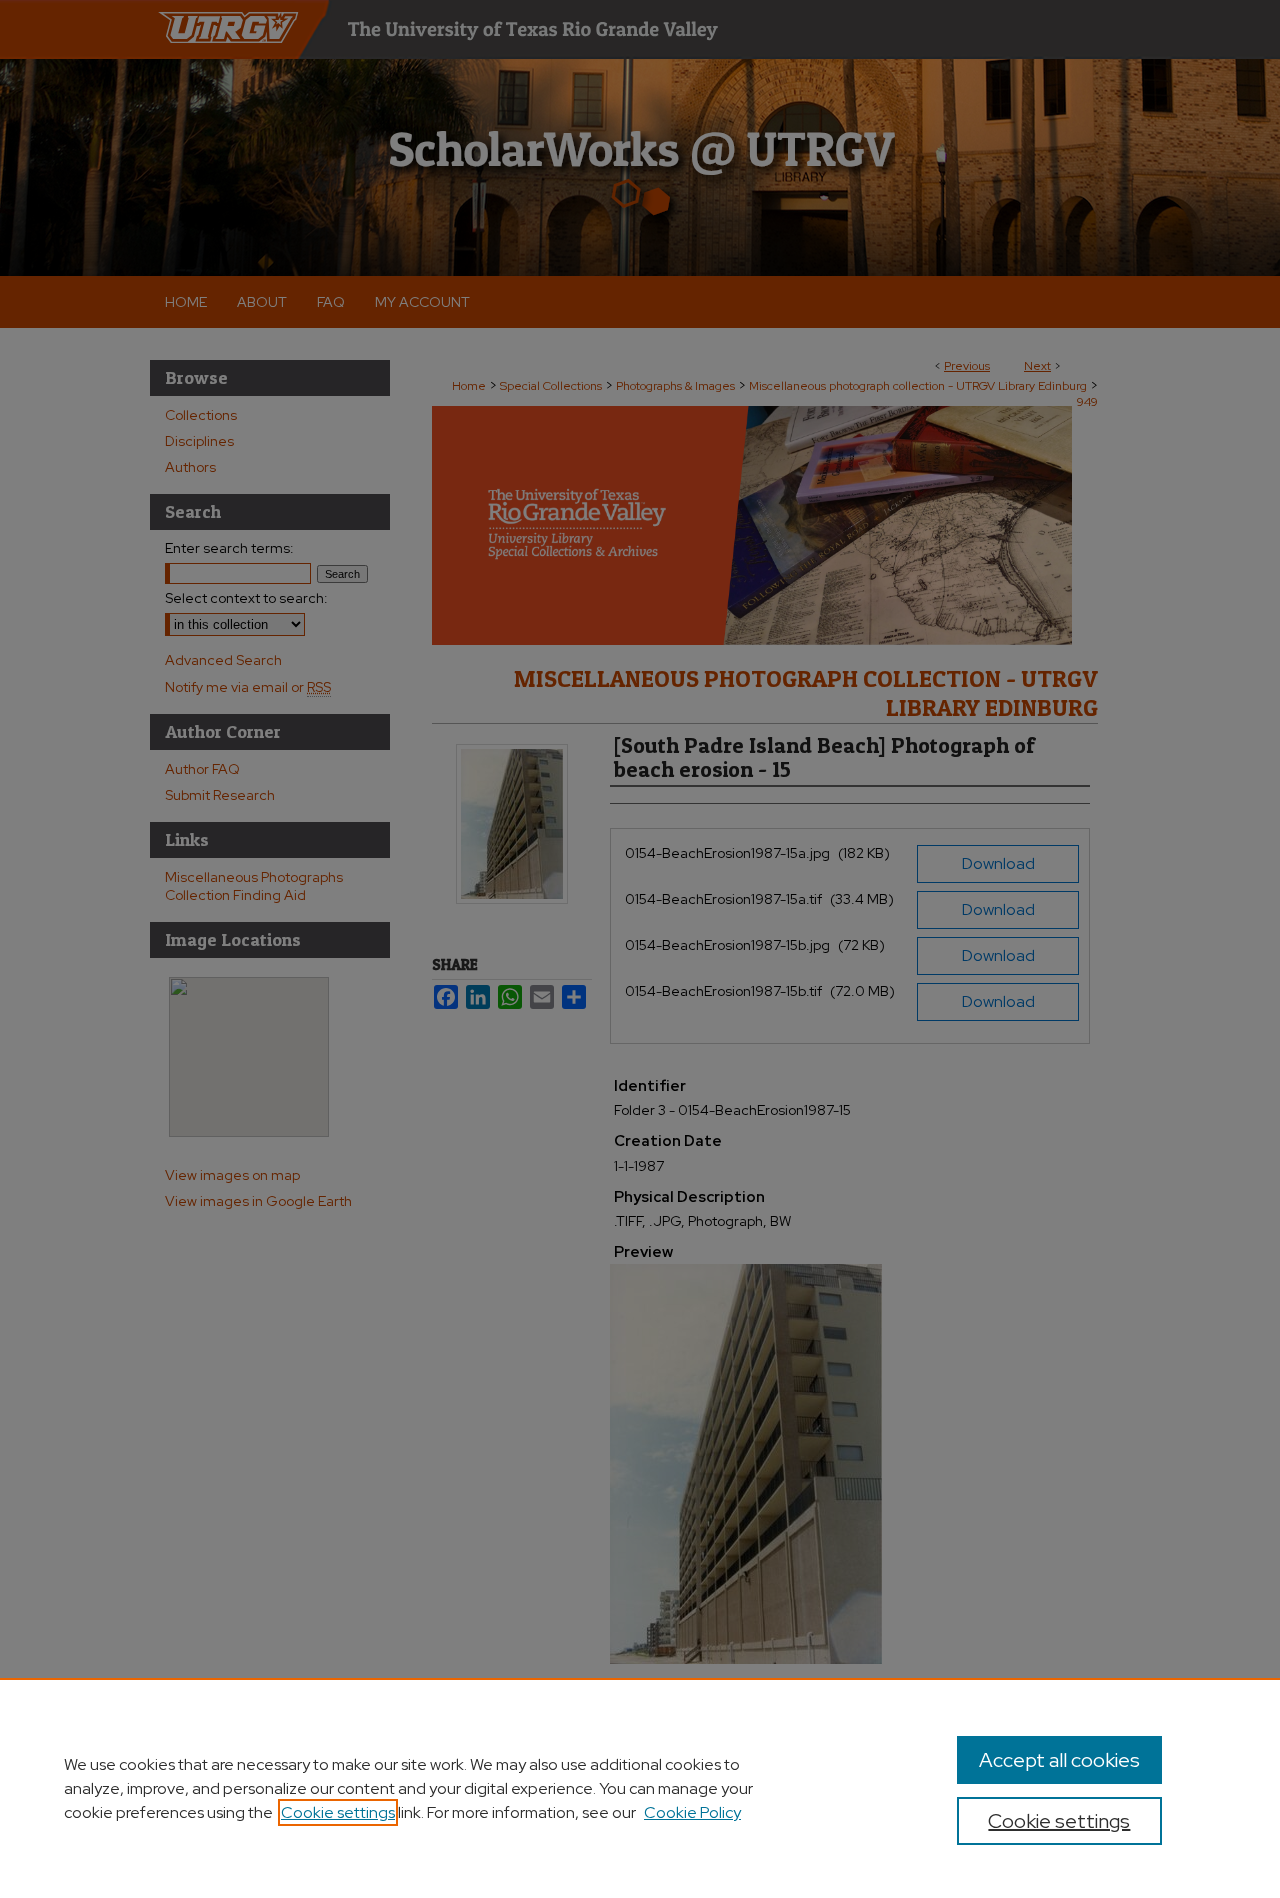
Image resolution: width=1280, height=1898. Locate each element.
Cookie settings (338, 1812)
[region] (640, 1788)
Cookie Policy (692, 1812)
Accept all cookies (1059, 1760)
